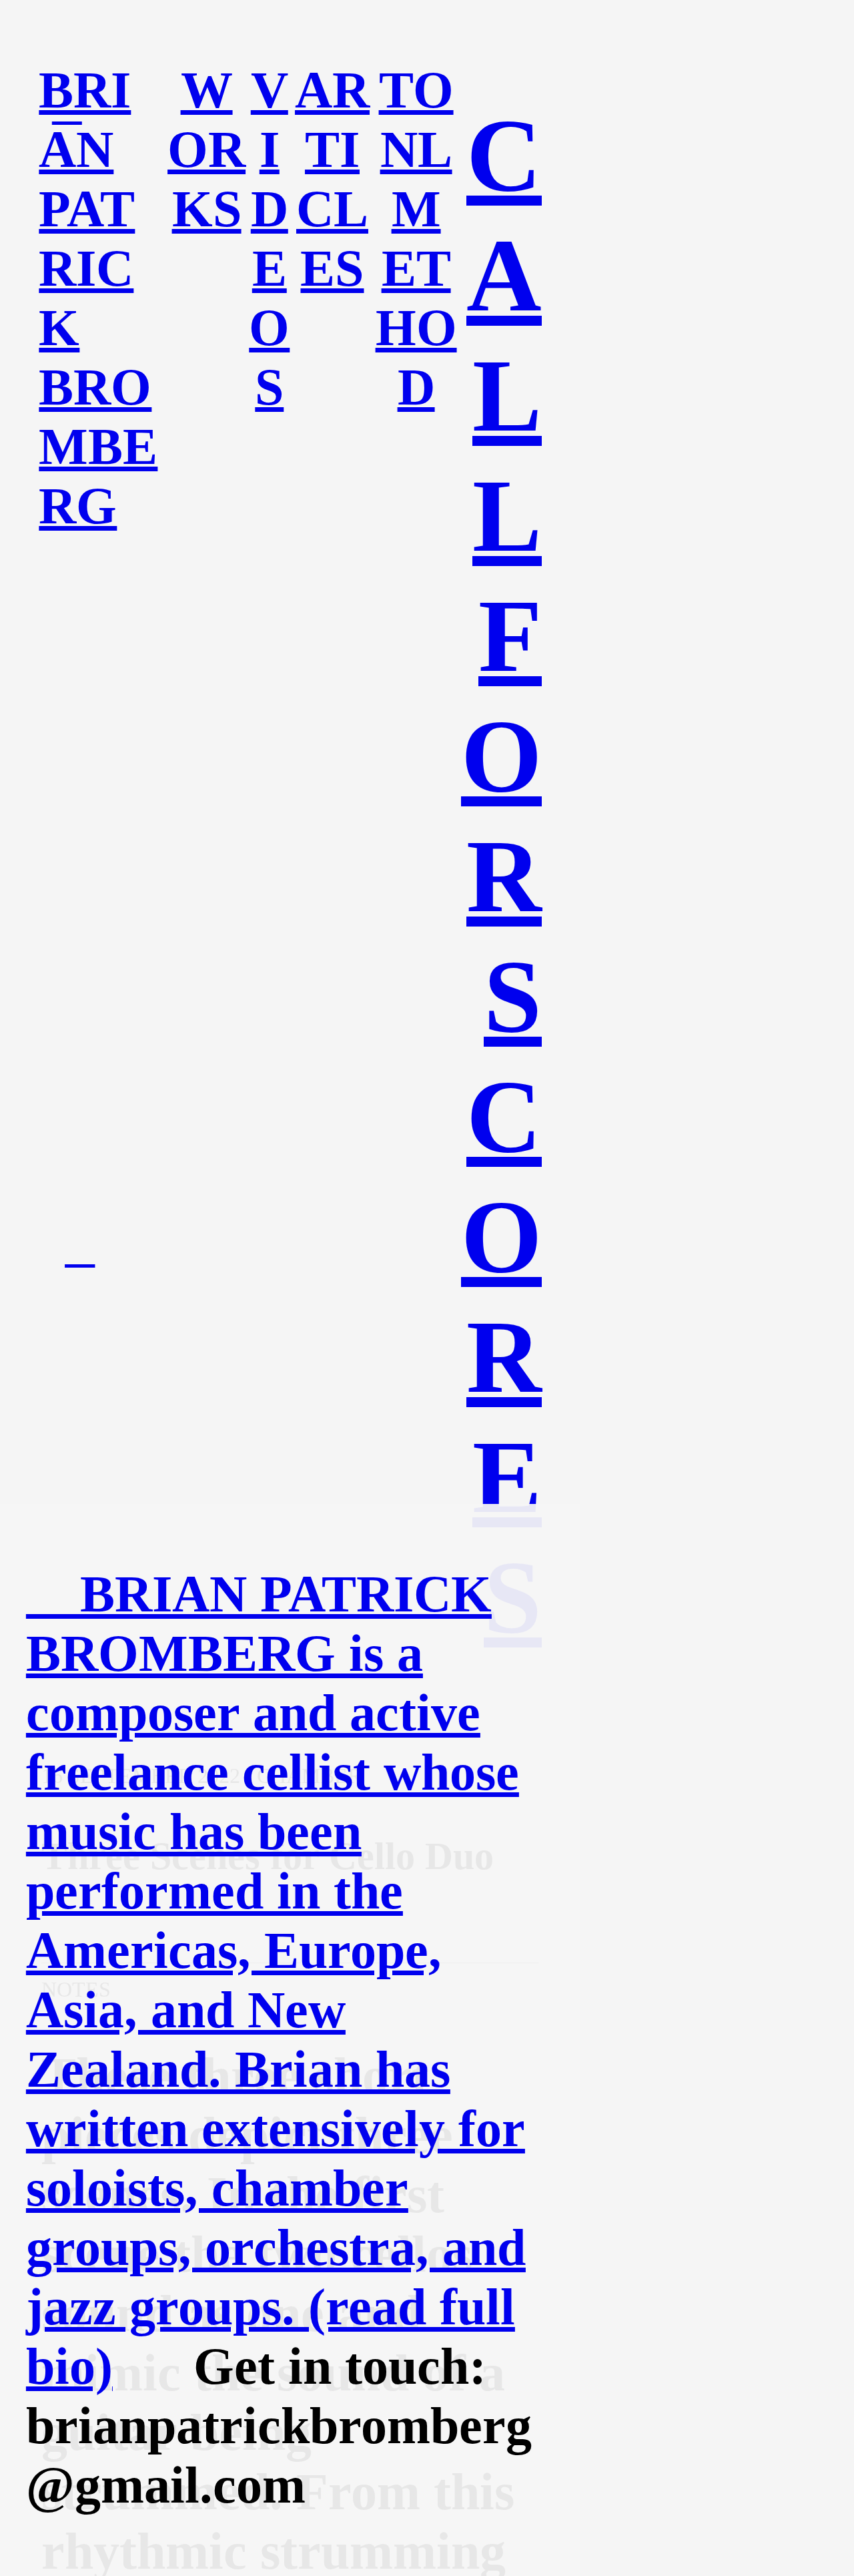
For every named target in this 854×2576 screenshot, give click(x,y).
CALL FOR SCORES (501, 876)
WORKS (206, 150)
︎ (67, 106)
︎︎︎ (80, 1249)
